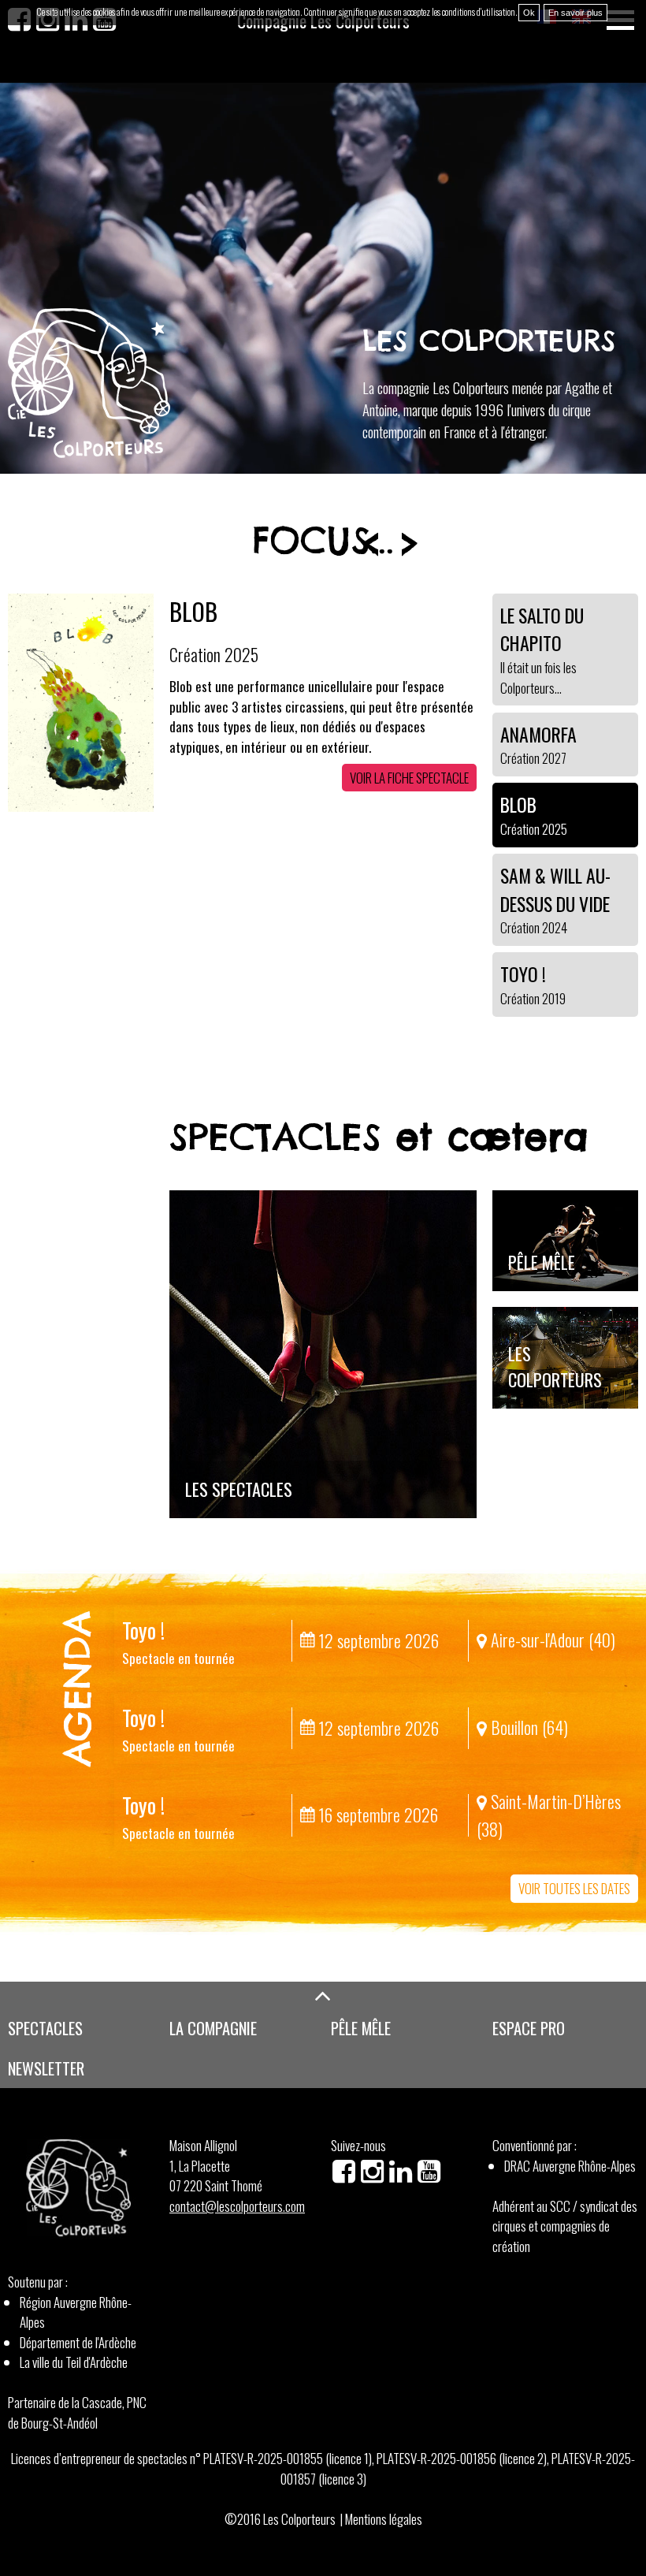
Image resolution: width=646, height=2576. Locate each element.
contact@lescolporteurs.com (237, 2206)
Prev (370, 544)
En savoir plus (575, 13)
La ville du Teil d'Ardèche (74, 2362)
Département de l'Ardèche (78, 2342)
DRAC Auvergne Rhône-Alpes (570, 2166)
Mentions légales (384, 2519)
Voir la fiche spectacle (409, 797)
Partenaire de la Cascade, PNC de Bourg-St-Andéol (77, 2412)
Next (410, 544)
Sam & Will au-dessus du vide (315, 611)
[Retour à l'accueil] (89, 383)
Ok (529, 13)
